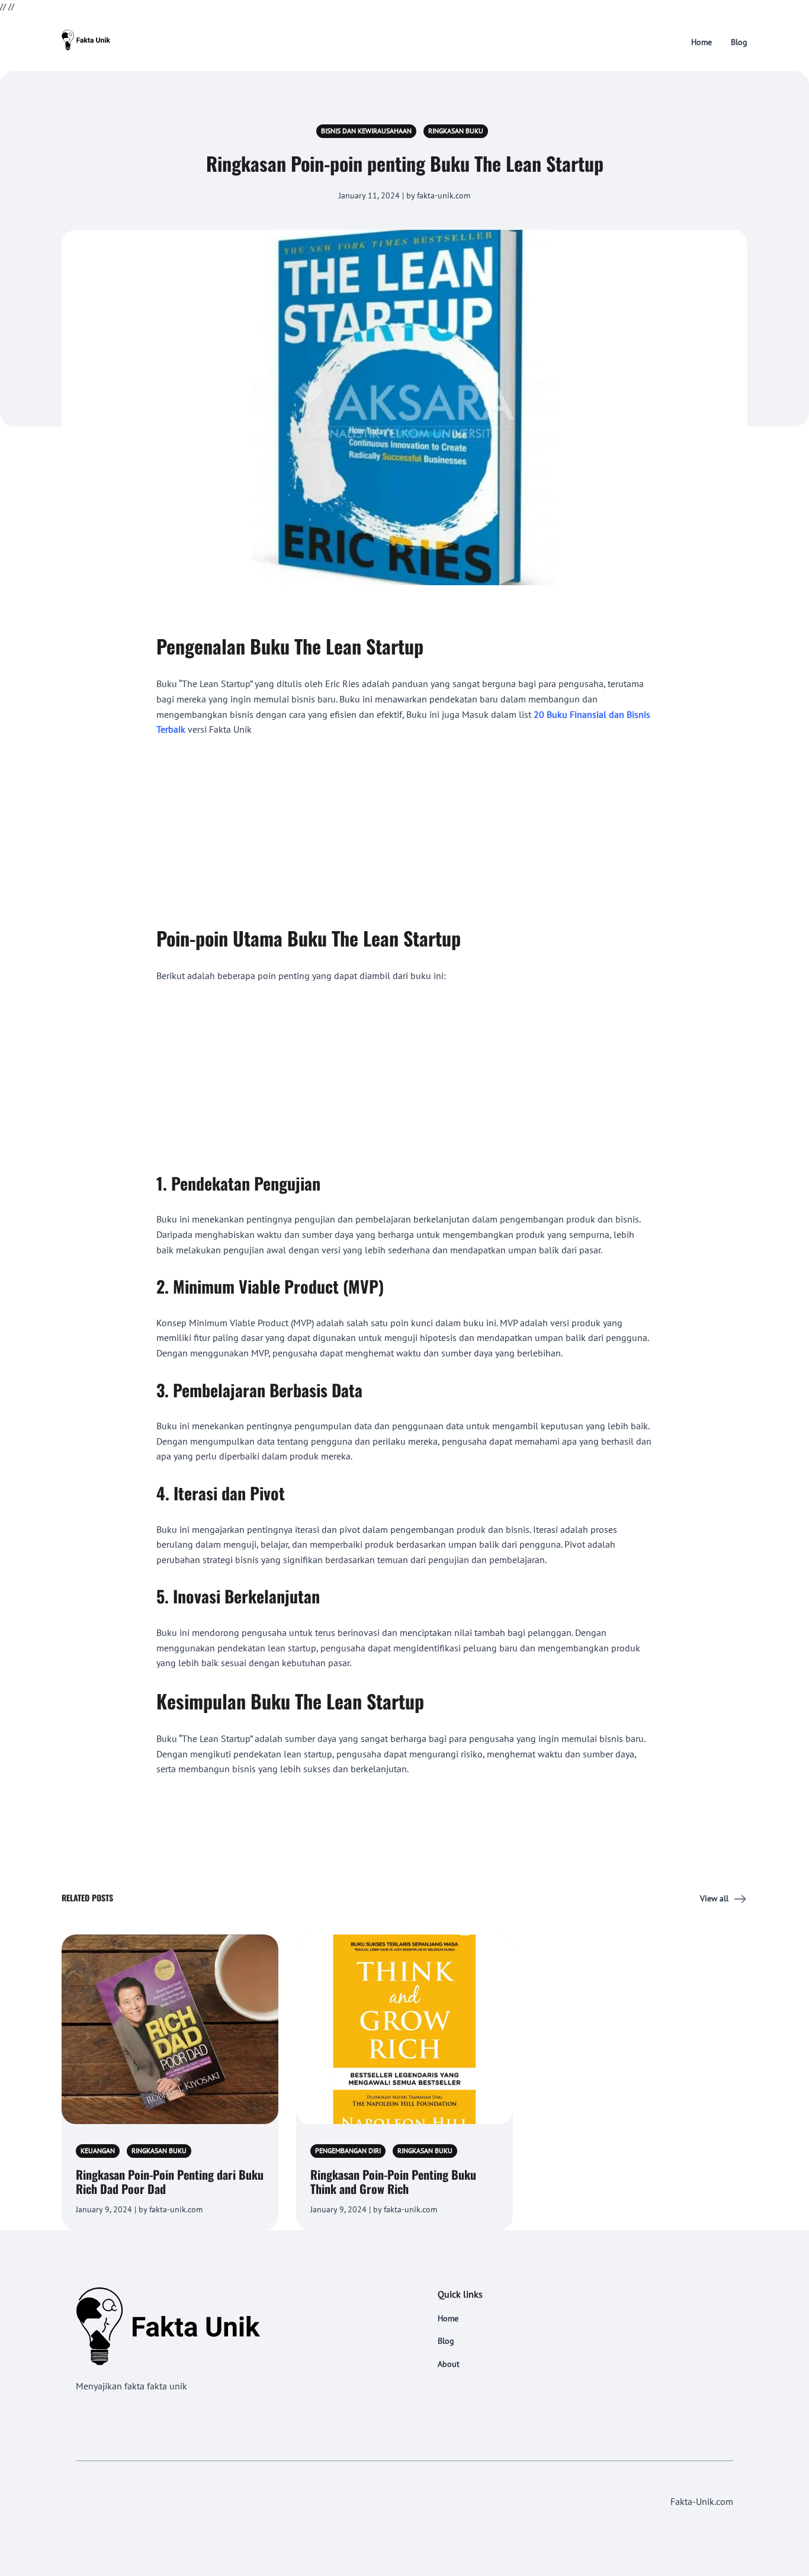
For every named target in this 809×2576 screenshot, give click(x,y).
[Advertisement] (404, 825)
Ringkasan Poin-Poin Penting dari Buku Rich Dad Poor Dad (170, 2182)
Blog (739, 42)
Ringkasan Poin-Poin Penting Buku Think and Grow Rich (393, 2182)
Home (702, 42)
